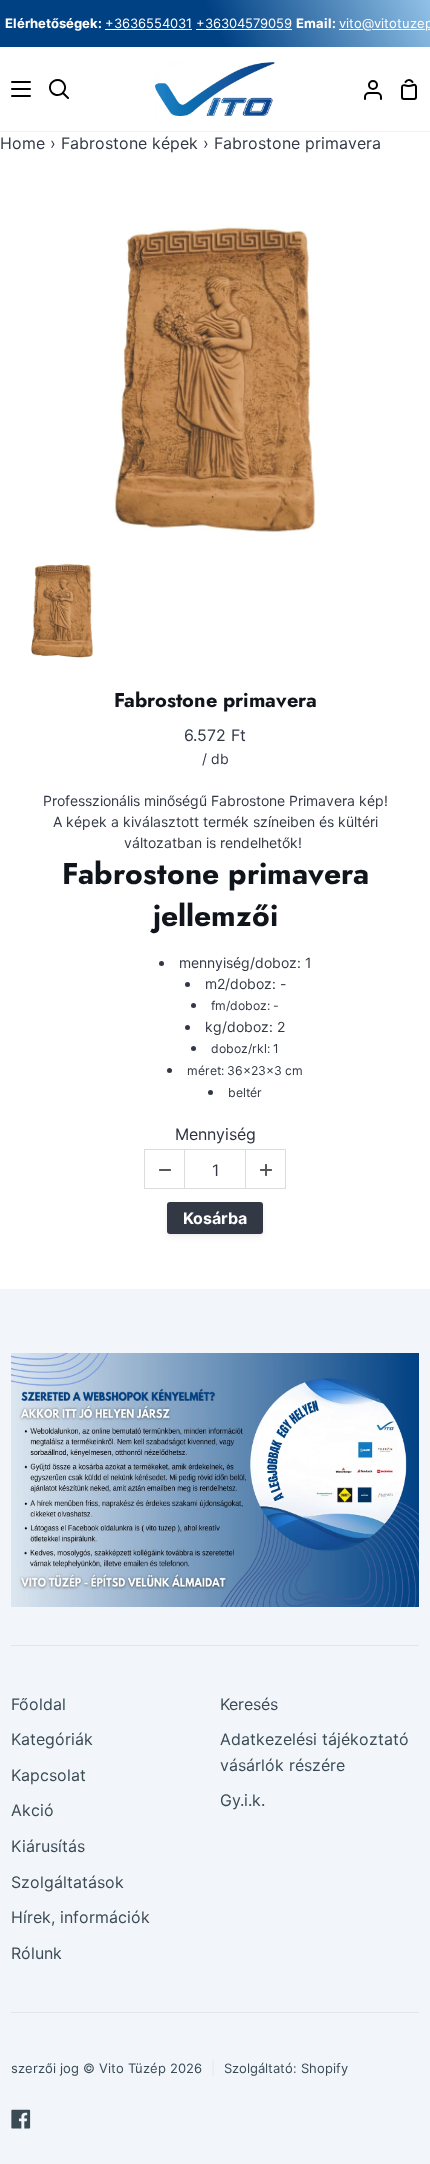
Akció (32, 1810)
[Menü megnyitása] (16, 89)
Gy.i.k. (242, 1800)
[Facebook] (21, 2119)
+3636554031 (148, 23)
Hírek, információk (80, 1917)
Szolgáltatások (67, 1882)
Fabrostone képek (129, 143)
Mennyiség (215, 1134)
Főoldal (38, 1704)
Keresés (249, 1704)
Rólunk (36, 1953)
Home (22, 143)
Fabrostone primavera (215, 701)
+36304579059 (244, 23)
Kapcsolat (48, 1775)
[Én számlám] (365, 89)
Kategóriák (52, 1739)
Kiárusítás (48, 1846)
